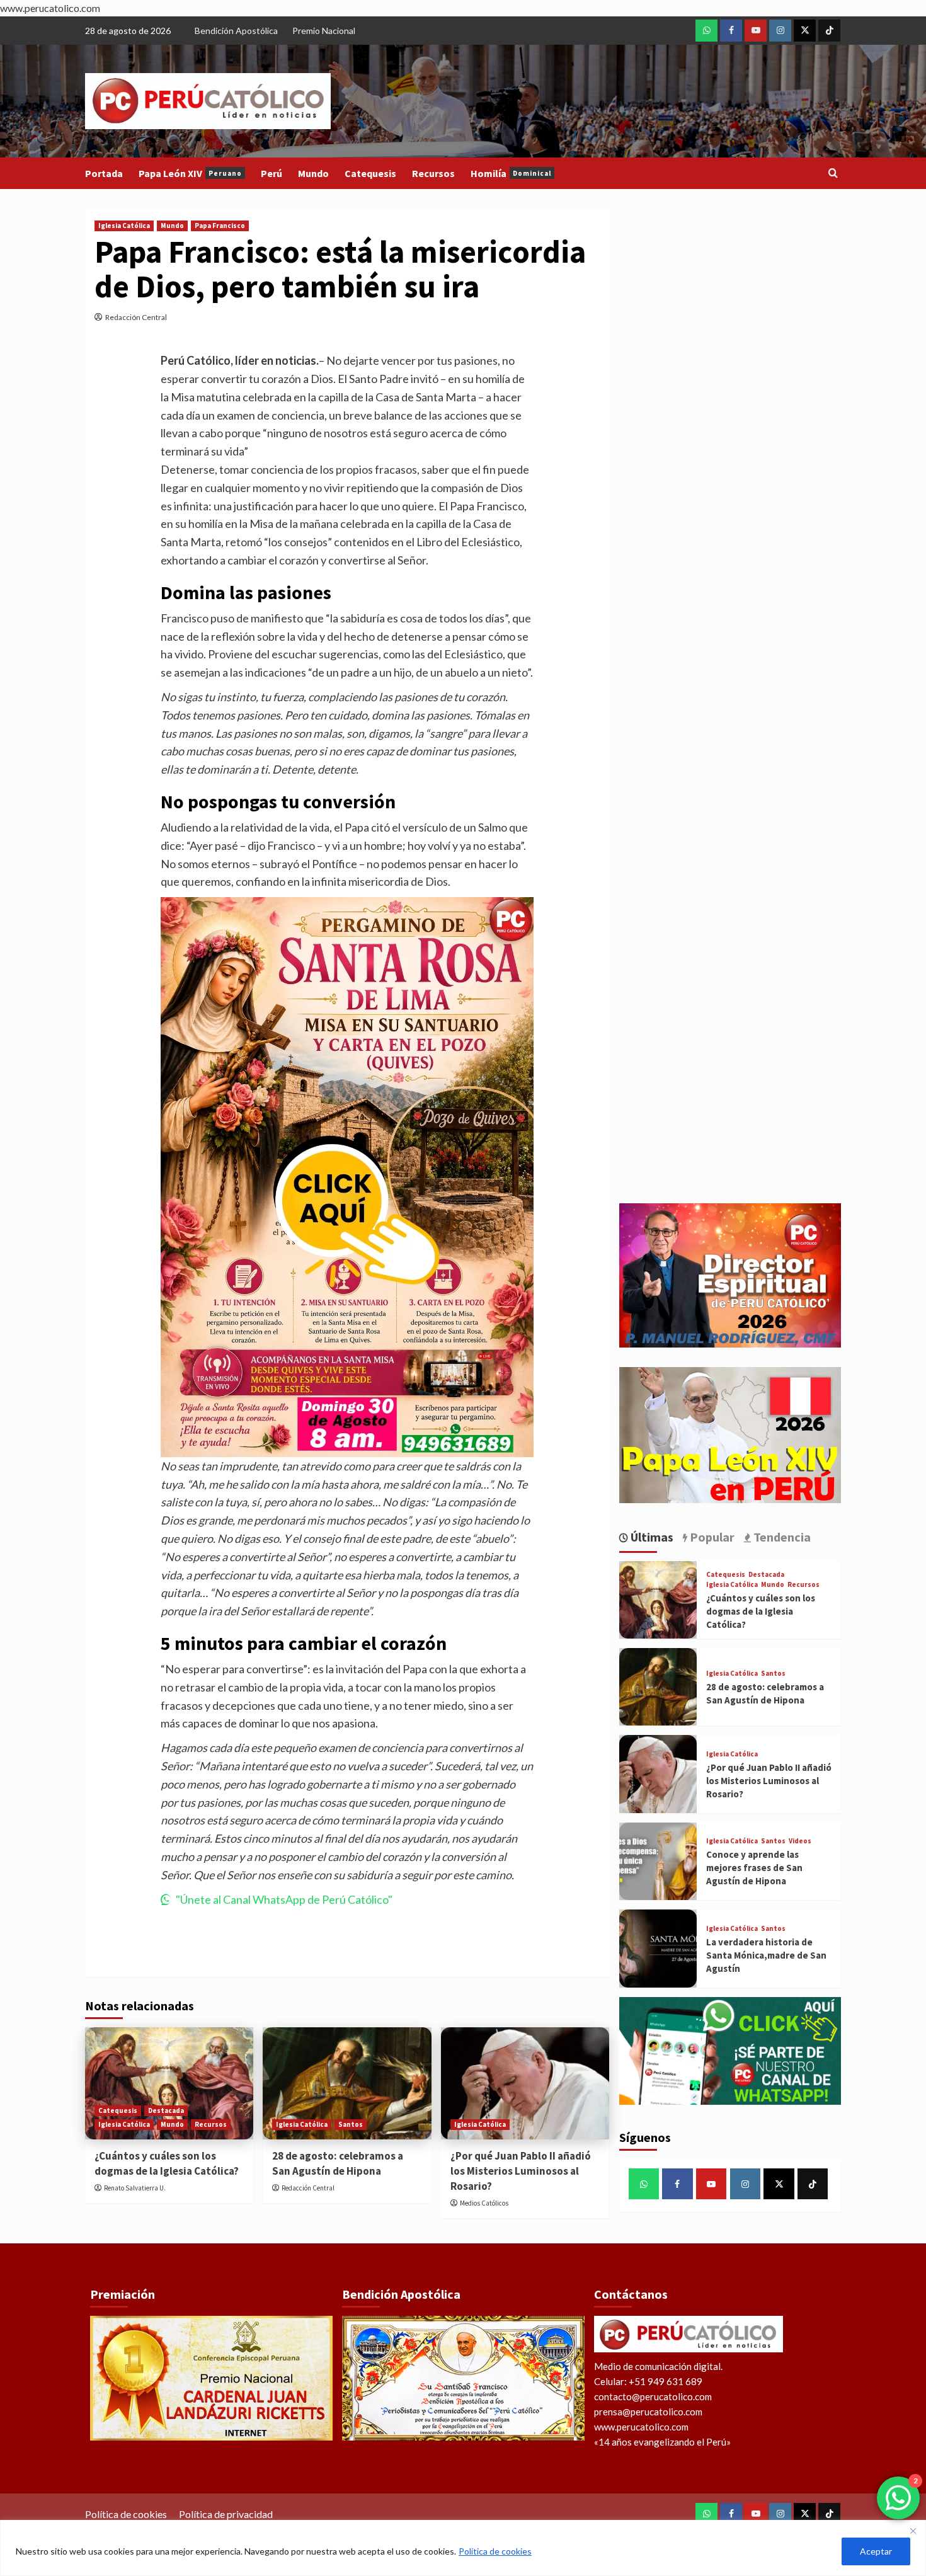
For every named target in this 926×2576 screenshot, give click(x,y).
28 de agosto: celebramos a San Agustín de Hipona (338, 2163)
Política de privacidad (226, 2514)
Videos (800, 1841)
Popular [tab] (711, 1537)
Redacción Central (136, 317)
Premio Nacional (324, 31)
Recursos (433, 173)
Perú (272, 173)
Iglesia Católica (124, 226)
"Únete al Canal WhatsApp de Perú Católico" (284, 1899)
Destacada (166, 2110)
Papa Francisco (220, 226)
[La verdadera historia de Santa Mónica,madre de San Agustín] (658, 1948)
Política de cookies (495, 2551)
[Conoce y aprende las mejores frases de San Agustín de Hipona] (658, 1861)
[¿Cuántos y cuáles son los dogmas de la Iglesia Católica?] (169, 2083)
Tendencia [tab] (781, 1537)
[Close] (913, 2531)
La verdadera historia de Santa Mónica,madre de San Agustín (766, 1955)
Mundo (313, 173)
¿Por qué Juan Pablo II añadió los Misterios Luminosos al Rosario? (521, 2171)
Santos (351, 2124)
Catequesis (370, 173)
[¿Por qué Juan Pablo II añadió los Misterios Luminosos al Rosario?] (525, 2083)
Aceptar (876, 2551)
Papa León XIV (190, 173)
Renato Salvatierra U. (135, 2188)
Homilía (511, 173)
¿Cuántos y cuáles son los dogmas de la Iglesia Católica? (167, 2163)
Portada (104, 173)
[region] (463, 2548)
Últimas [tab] (651, 1537)
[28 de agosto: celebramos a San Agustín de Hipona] (347, 2083)
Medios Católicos (484, 2203)
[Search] (833, 174)
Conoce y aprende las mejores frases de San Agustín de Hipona (754, 1868)
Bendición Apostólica (236, 31)
